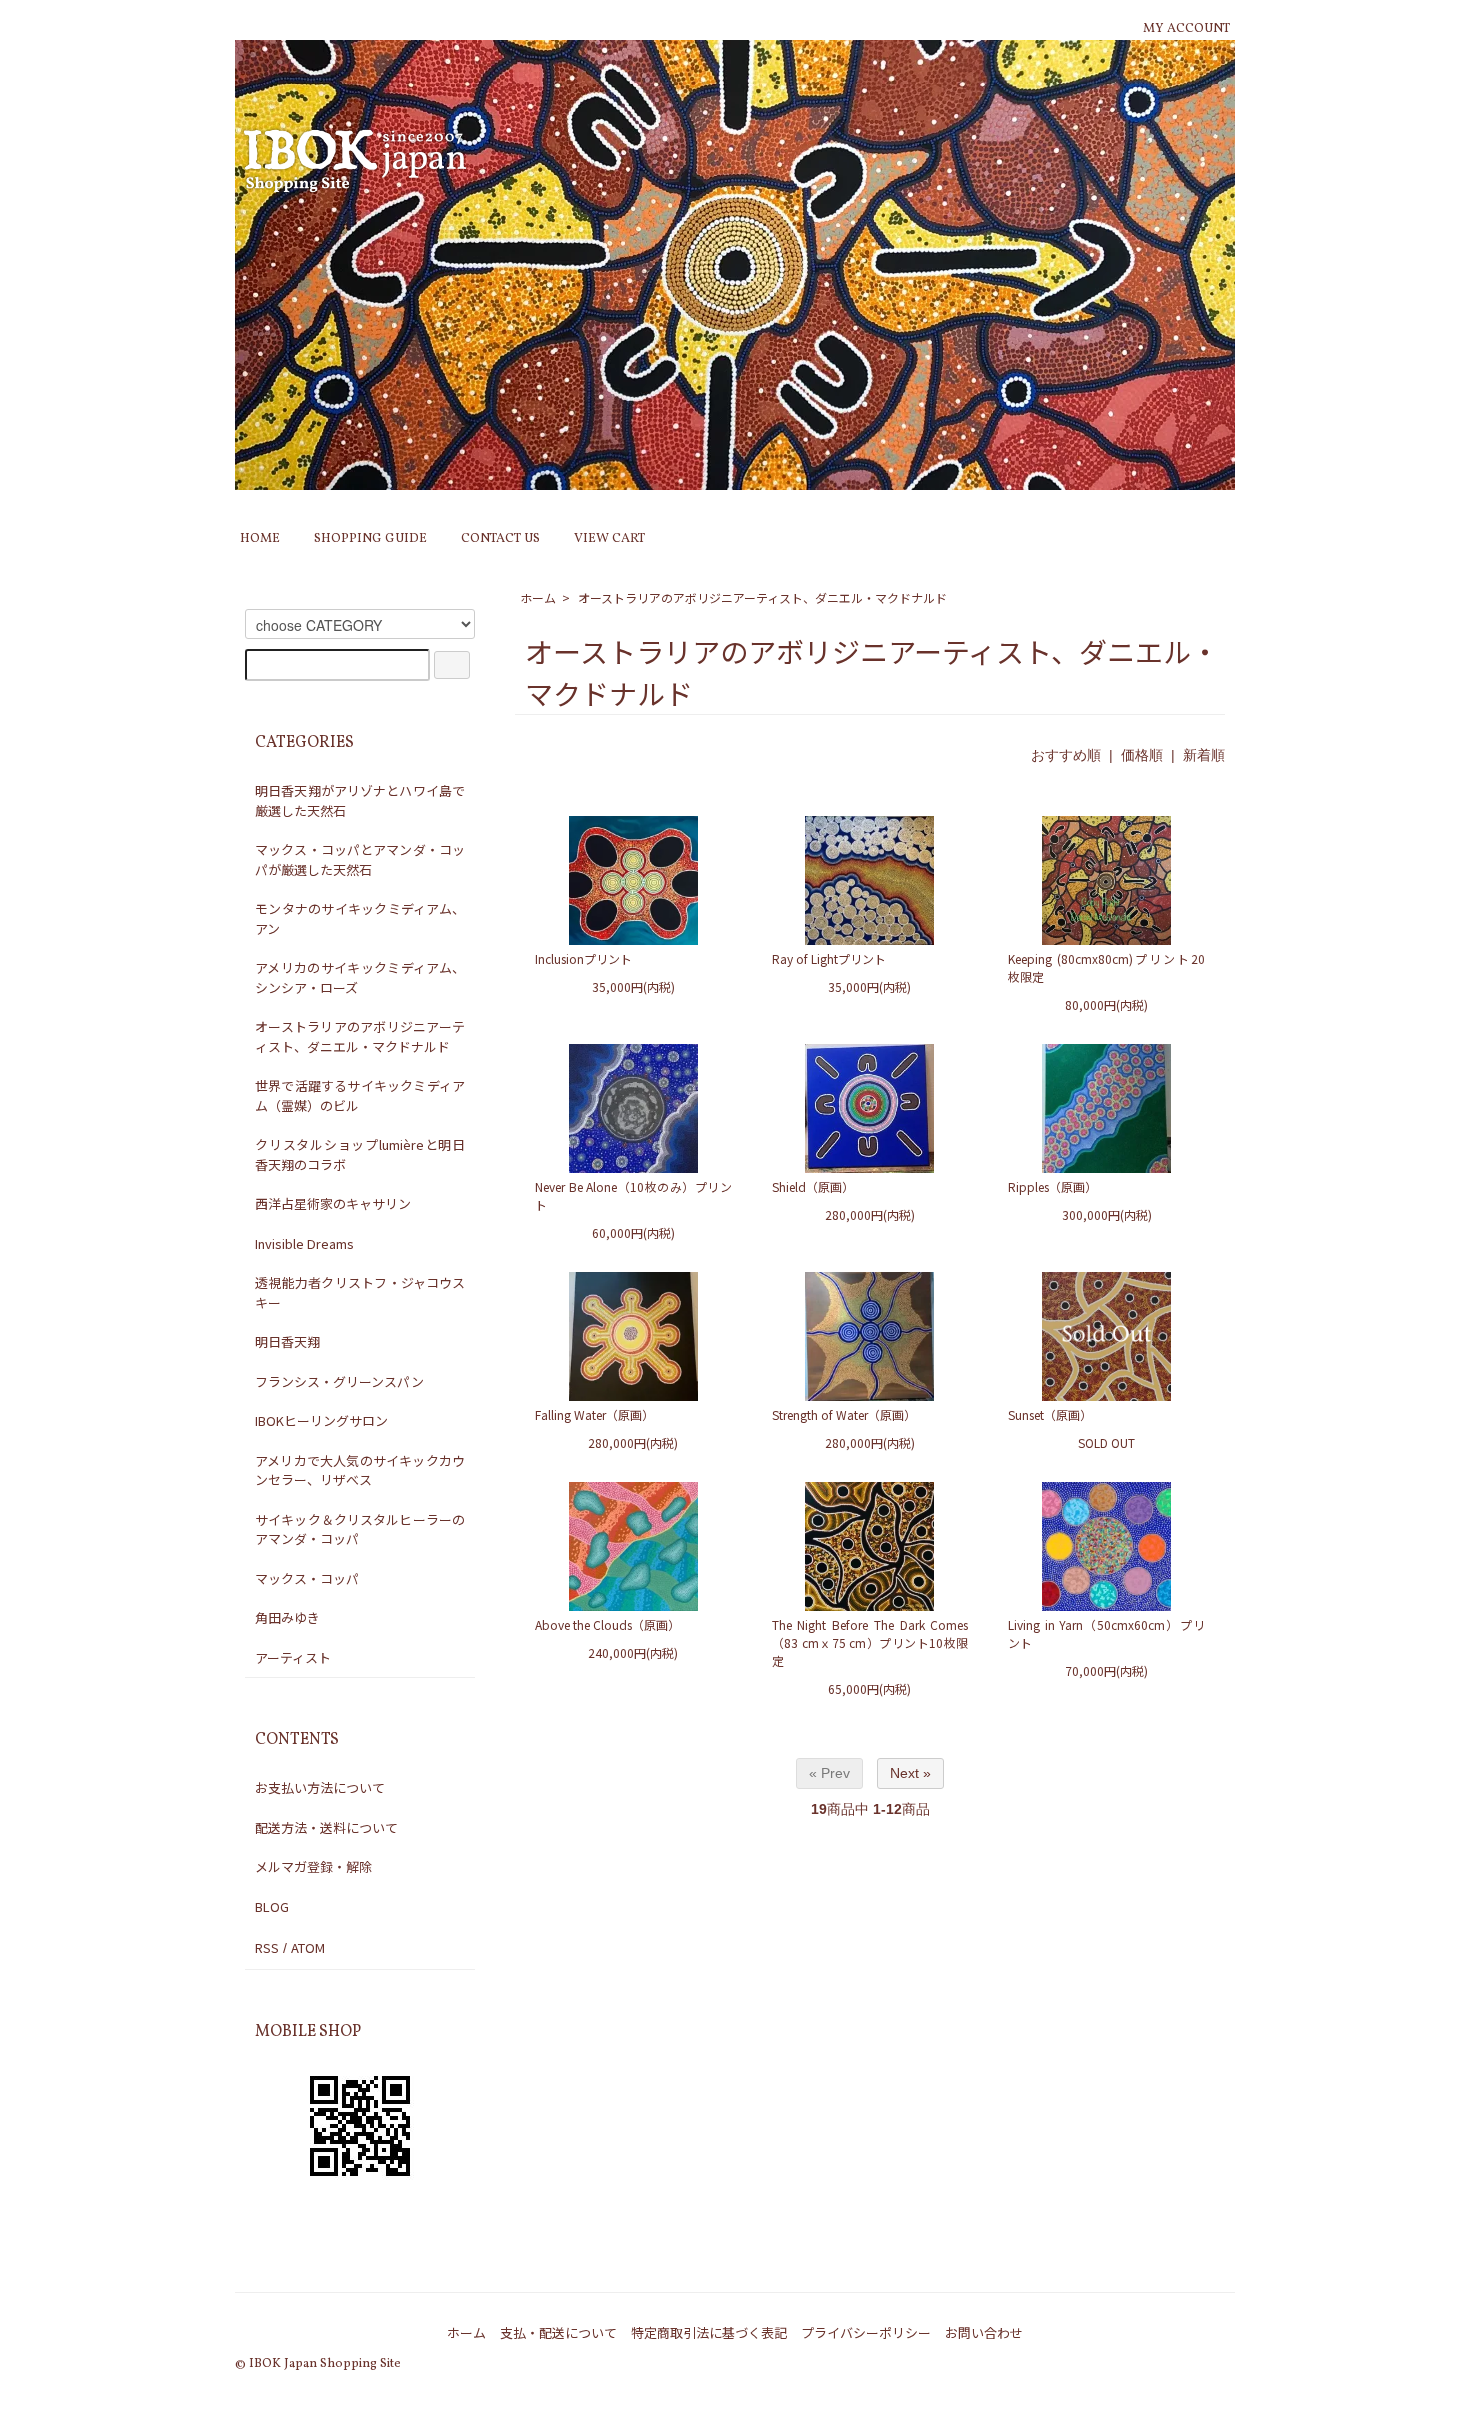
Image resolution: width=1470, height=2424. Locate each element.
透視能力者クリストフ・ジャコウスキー (360, 1292)
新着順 (1204, 755)
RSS (267, 1947)
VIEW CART (609, 539)
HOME (260, 539)
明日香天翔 (287, 1341)
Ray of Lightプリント (829, 958)
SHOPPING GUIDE (370, 539)
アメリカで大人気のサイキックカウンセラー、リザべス (360, 1470)
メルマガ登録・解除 (313, 1866)
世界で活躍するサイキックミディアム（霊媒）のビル (360, 1095)
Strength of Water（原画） (844, 1414)
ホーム (538, 597)
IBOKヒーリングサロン (321, 1420)
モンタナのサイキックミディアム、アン (360, 918)
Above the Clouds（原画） (607, 1624)
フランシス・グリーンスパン (339, 1381)
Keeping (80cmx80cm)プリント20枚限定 (1106, 967)
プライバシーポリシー (866, 2332)
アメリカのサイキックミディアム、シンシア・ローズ (360, 977)
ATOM (308, 1947)
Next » (910, 1773)
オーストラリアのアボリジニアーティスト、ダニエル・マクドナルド (762, 597)
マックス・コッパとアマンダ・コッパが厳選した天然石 (360, 859)
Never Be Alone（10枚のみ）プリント (633, 1195)
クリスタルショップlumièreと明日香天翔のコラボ (360, 1154)
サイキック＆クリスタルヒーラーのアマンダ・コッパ (360, 1529)
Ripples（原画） (1052, 1186)
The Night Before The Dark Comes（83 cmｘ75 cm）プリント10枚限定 (870, 1642)
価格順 (1142, 755)
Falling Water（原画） (594, 1414)
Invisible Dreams (304, 1243)
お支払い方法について (320, 1787)
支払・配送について (558, 2332)
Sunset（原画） (1050, 1414)
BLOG (272, 1906)
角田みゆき (287, 1617)
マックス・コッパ (307, 1578)
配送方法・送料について (326, 1827)
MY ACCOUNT (1186, 29)
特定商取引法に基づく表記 (709, 2332)
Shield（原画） (813, 1186)
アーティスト (293, 1657)
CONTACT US (500, 539)
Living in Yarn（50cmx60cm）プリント (1106, 1633)
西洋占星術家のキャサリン (333, 1203)
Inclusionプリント (583, 958)
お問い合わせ (984, 2332)
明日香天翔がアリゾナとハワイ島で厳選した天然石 (360, 800)
